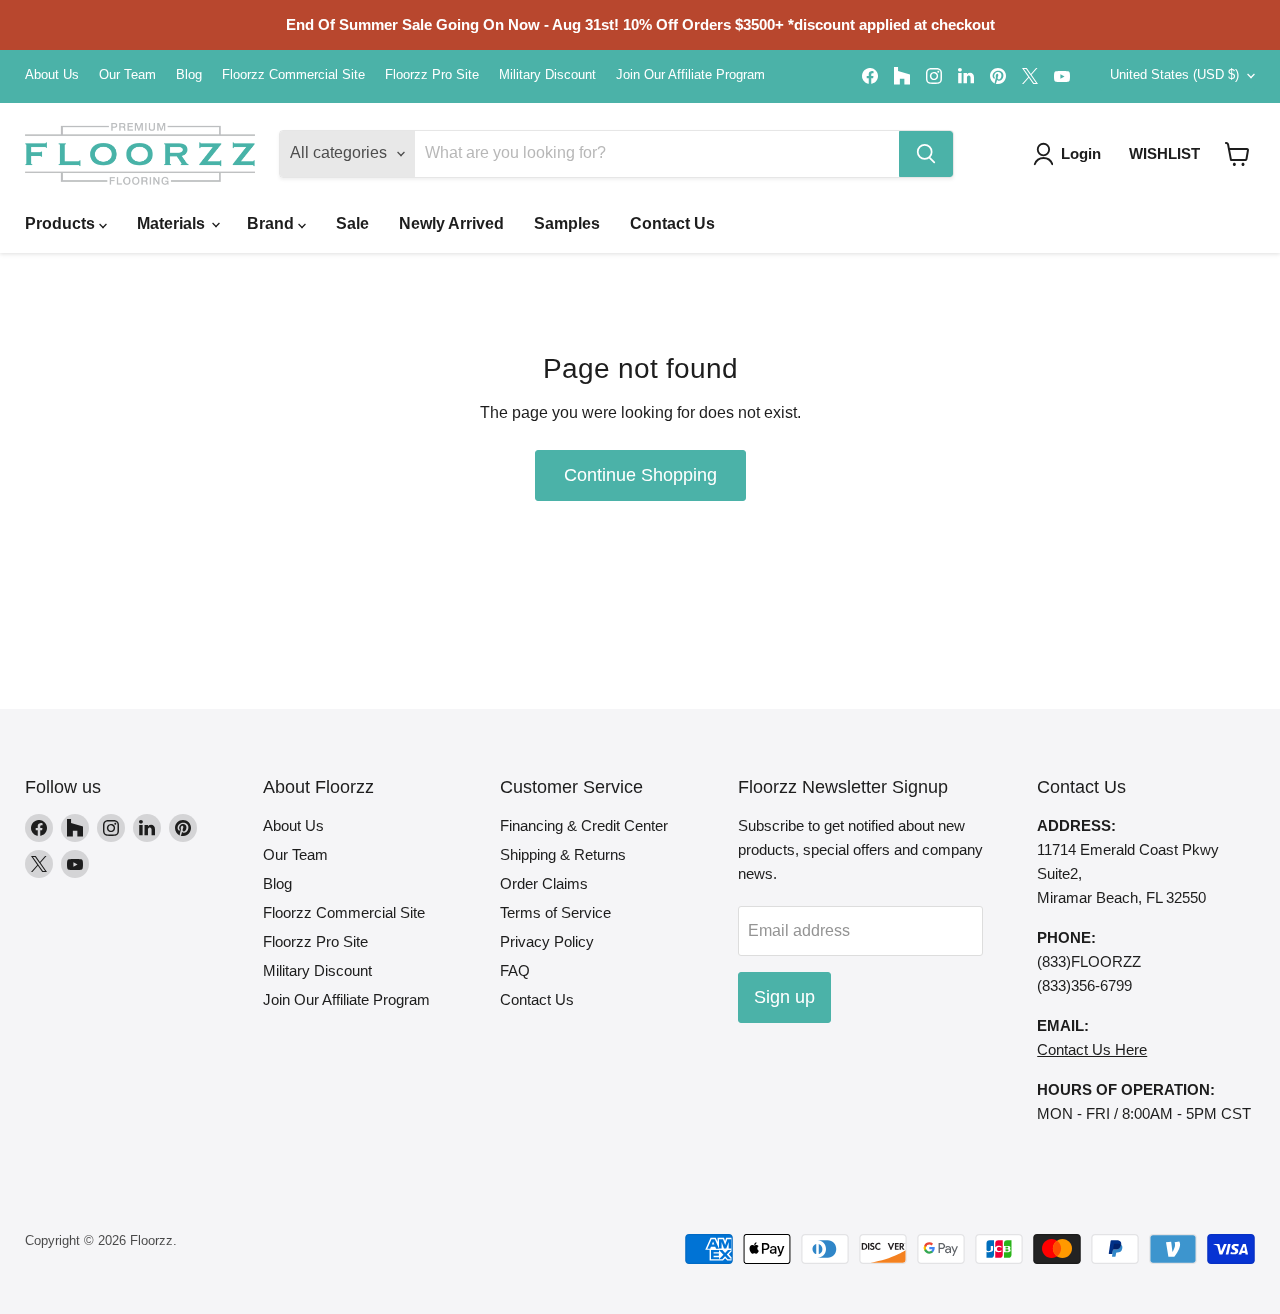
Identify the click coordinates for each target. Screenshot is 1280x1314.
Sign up (784, 997)
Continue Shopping (640, 475)
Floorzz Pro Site (432, 75)
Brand (272, 223)
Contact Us (672, 223)
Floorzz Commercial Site (293, 75)
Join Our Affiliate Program (690, 75)
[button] (1237, 154)
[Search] (926, 154)
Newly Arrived (451, 223)
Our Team (127, 75)
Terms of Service (555, 912)
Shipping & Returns (563, 854)
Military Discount (547, 75)
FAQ (515, 970)
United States (1174, 74)
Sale (352, 223)
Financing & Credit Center (584, 825)
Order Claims (544, 883)
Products (62, 223)
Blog (189, 75)
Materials (173, 223)
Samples (567, 223)
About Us (52, 75)
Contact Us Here (1092, 1049)
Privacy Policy (547, 941)
